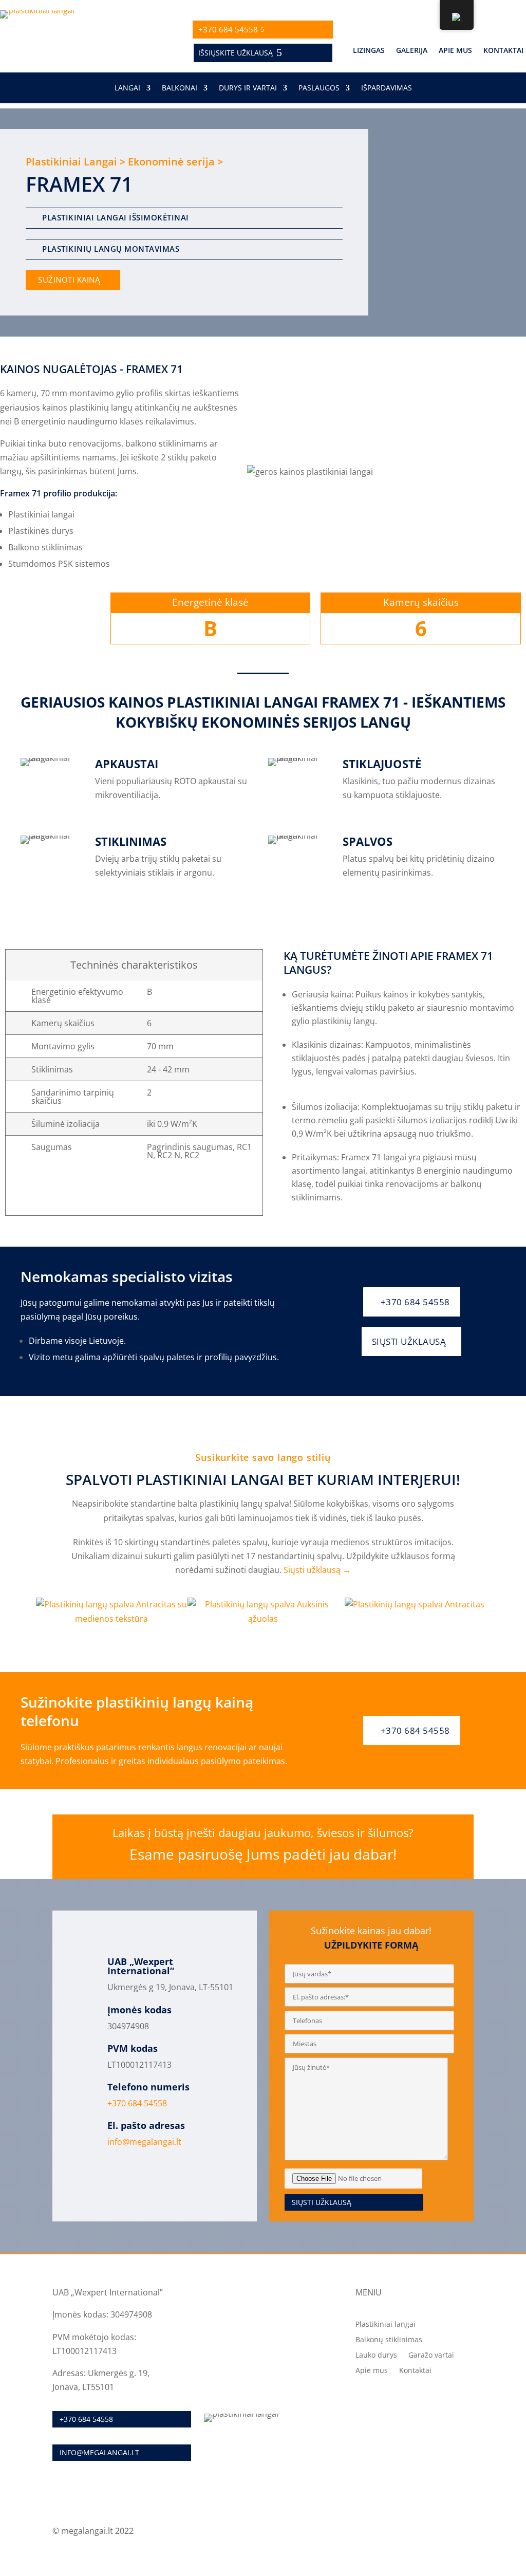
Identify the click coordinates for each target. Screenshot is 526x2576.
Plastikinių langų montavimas (111, 249)
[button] (25, 1612)
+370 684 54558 (228, 29)
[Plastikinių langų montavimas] (35, 248)
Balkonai (180, 88)
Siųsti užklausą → (317, 1570)
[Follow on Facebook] (465, 2532)
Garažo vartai (431, 2356)
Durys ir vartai (248, 88)
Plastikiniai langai (386, 2325)
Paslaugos (319, 88)
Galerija (412, 51)
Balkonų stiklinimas (389, 2340)
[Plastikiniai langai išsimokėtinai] (35, 217)
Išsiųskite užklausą (236, 53)
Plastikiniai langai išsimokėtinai (116, 217)
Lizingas (369, 51)
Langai (127, 88)
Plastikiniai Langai (71, 162)
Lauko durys (376, 2356)
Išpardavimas (387, 88)
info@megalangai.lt (144, 2142)
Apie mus (455, 51)
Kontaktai (503, 51)
